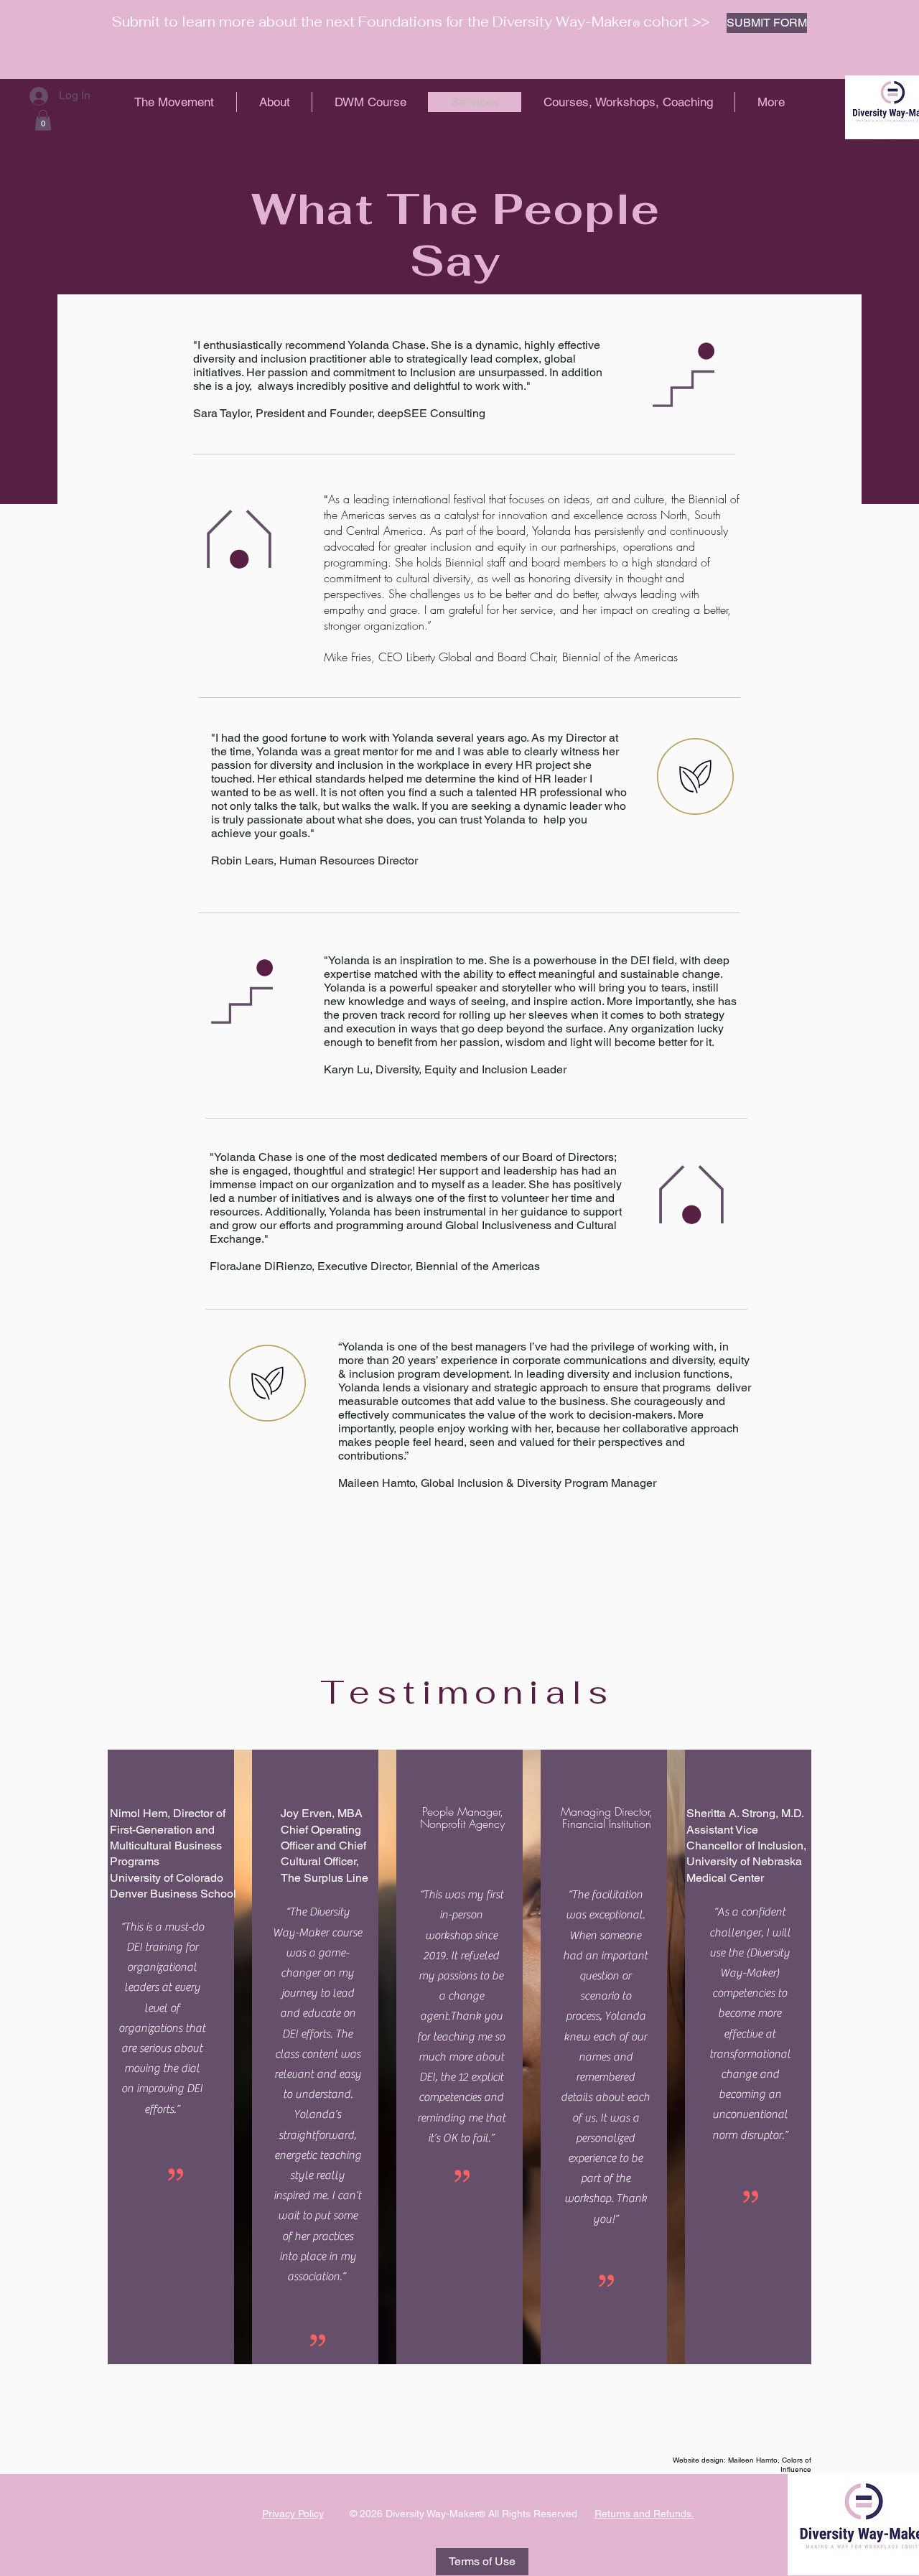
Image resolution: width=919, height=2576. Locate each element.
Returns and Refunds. (644, 2514)
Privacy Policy (293, 2514)
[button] (43, 120)
